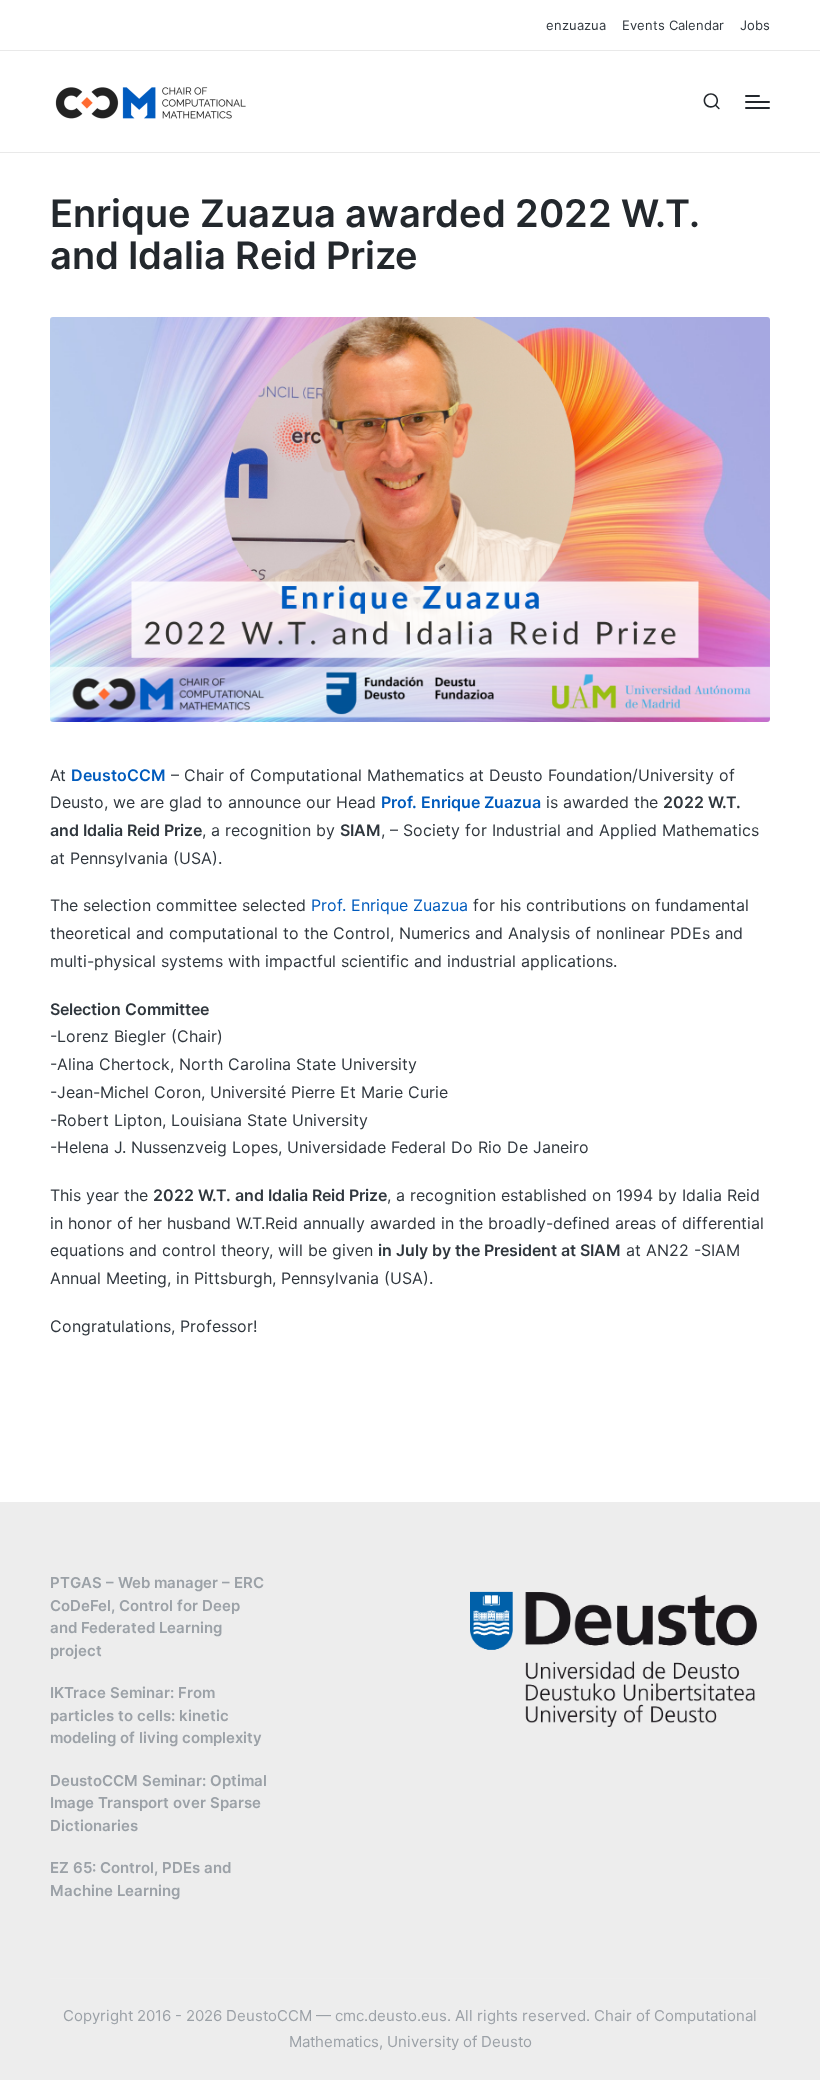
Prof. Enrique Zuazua (461, 802)
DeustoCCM (118, 775)
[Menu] (757, 102)
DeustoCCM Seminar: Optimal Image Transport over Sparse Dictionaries (158, 1803)
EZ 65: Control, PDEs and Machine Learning (140, 1879)
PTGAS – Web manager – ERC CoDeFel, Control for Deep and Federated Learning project (157, 1616)
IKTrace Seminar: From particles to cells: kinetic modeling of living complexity (156, 1715)
